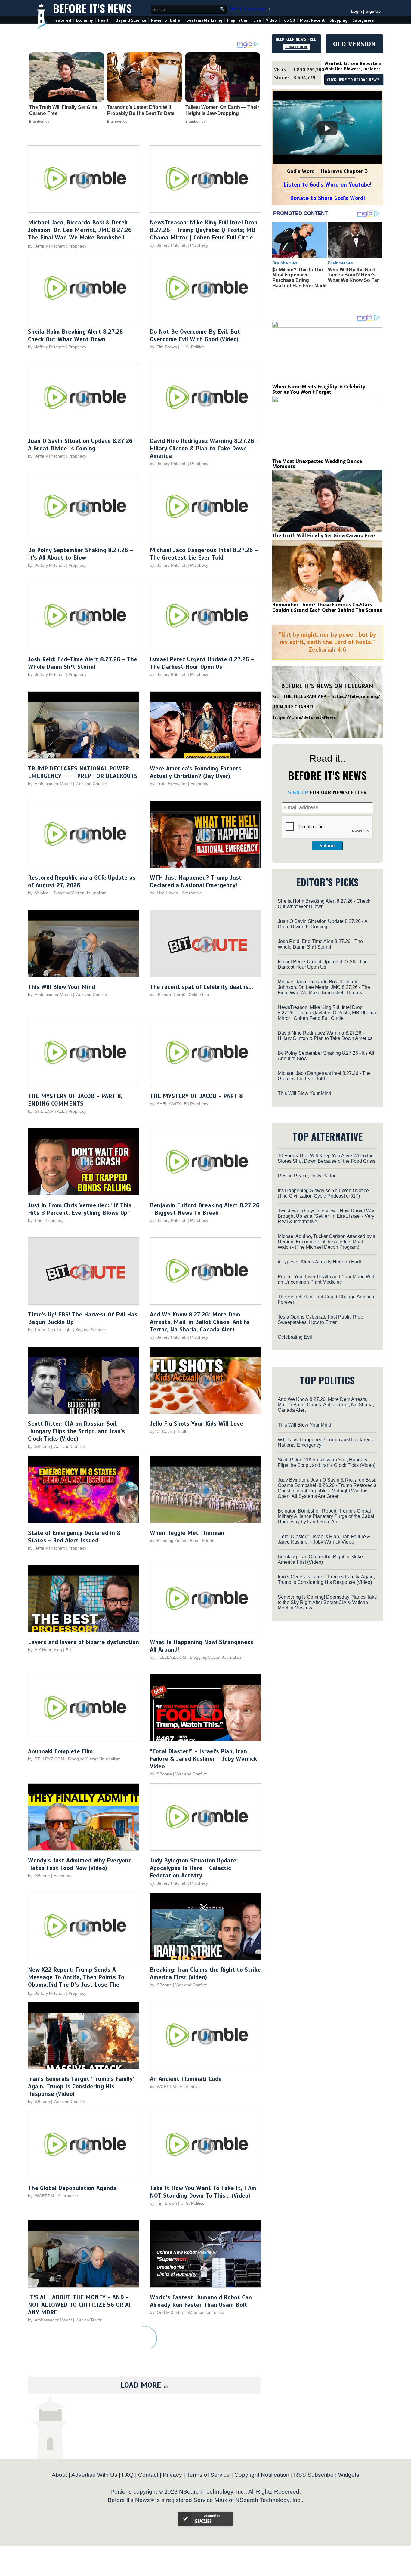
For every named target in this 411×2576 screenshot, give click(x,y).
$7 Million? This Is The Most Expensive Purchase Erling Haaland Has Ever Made (300, 278)
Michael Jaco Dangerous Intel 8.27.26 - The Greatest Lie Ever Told (204, 554)
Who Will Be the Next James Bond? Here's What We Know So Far (353, 275)
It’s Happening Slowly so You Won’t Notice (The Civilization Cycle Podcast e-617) (323, 1193)
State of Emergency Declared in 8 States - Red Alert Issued (74, 1537)
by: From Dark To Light (50, 1330)
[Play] (327, 128)
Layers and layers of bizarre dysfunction (83, 1642)
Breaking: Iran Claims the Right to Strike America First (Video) (205, 1973)
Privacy (172, 2475)
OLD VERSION (354, 44)
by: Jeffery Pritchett (46, 246)
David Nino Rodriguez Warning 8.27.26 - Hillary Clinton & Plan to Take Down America (204, 448)
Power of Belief (166, 20)
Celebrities (199, 995)
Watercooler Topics (206, 2312)
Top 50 (288, 20)
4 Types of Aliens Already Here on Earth (320, 1262)
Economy (84, 20)
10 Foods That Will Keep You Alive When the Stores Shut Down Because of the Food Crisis (327, 1158)
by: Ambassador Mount (50, 784)
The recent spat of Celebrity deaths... (201, 987)
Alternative (192, 893)
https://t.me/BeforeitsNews (305, 717)
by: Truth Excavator (168, 784)
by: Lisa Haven (164, 893)
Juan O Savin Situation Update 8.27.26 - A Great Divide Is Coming (83, 445)
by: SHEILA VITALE (46, 1111)
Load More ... (145, 2385)
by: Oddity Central (167, 2312)
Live (257, 20)
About (59, 2475)
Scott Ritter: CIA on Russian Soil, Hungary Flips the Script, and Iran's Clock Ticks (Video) (76, 1431)
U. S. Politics (192, 347)
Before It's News (92, 8)
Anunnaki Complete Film (60, 1751)
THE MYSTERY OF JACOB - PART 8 (196, 1096)
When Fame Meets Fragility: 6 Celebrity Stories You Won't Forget (319, 389)
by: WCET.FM (163, 2087)
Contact (148, 2475)
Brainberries (39, 122)
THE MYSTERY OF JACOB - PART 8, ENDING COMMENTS (75, 1100)
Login (357, 11)
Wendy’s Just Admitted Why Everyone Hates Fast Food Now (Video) (80, 1864)
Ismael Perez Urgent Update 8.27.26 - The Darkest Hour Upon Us (202, 663)
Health (104, 20)
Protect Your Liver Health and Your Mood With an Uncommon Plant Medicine (327, 1279)
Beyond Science (131, 20)
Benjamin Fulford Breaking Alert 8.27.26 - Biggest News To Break (205, 1209)
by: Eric (35, 1220)
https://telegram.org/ (356, 696)
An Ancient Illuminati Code (186, 2079)
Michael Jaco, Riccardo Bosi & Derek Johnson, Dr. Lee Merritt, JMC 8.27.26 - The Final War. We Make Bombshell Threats (82, 234)
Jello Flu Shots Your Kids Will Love (196, 1424)
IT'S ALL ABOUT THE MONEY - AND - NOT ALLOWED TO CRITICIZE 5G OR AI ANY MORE (79, 2305)
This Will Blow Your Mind (62, 987)
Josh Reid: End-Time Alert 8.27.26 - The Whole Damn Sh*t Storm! (83, 663)
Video (271, 20)
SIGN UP (298, 792)
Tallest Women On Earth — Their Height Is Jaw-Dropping (222, 110)
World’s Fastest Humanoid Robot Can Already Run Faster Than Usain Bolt (201, 2301)
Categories (363, 20)
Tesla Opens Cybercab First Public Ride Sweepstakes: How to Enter (320, 1320)
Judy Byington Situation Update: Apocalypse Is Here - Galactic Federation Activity (194, 1868)
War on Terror (89, 2320)
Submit (327, 846)
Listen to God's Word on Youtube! (328, 185)
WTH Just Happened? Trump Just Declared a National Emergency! (196, 881)
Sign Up (373, 11)
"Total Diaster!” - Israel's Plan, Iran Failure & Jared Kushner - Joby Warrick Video (203, 1759)
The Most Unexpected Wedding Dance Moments (317, 464)
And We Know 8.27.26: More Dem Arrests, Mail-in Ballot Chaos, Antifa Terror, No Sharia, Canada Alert (200, 1322)
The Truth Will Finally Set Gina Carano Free (63, 110)
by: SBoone (39, 1446)
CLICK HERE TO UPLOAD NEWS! (354, 80)
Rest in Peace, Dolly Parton (307, 1176)
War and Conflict (91, 784)
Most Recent (312, 20)
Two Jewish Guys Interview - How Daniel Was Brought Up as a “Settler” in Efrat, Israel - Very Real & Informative (327, 1216)
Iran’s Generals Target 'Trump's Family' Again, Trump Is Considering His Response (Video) (81, 2086)
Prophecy (77, 246)
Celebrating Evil (295, 1337)
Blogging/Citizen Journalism (80, 893)
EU (68, 1650)
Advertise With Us (94, 2475)
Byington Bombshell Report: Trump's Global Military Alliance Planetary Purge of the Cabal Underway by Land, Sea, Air (326, 1516)
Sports (208, 1541)
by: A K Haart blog (46, 1650)
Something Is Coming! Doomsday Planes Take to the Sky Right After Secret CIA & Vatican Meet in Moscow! (327, 1602)
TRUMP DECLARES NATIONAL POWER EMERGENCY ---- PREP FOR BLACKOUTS (83, 772)
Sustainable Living (204, 20)
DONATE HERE (297, 47)
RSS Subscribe (314, 2475)
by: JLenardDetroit (167, 995)
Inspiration (238, 20)
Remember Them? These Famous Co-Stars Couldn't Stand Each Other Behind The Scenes (327, 607)
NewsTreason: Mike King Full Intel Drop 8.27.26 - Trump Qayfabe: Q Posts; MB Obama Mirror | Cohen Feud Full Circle (204, 230)
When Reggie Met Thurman (187, 1533)
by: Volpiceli (39, 893)
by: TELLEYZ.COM (168, 1657)
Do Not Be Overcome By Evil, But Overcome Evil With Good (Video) (195, 335)
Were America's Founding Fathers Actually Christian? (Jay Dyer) (196, 772)
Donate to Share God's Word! (328, 198)
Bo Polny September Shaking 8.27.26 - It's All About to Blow (80, 554)
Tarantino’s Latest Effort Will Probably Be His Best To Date (141, 110)
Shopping (338, 20)
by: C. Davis (161, 1431)
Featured (62, 20)
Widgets (349, 2475)
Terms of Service (208, 2475)
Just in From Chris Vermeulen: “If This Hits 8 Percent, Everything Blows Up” (80, 1209)
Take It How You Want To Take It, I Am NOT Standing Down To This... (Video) (203, 2192)
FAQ (128, 2475)
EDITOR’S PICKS (328, 882)
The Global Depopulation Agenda (72, 2188)
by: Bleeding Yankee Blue (174, 1541)
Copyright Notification (262, 2475)
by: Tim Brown (163, 347)
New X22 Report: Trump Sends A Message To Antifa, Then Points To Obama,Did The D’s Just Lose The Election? (76, 1981)
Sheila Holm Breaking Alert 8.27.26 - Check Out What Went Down (78, 335)
